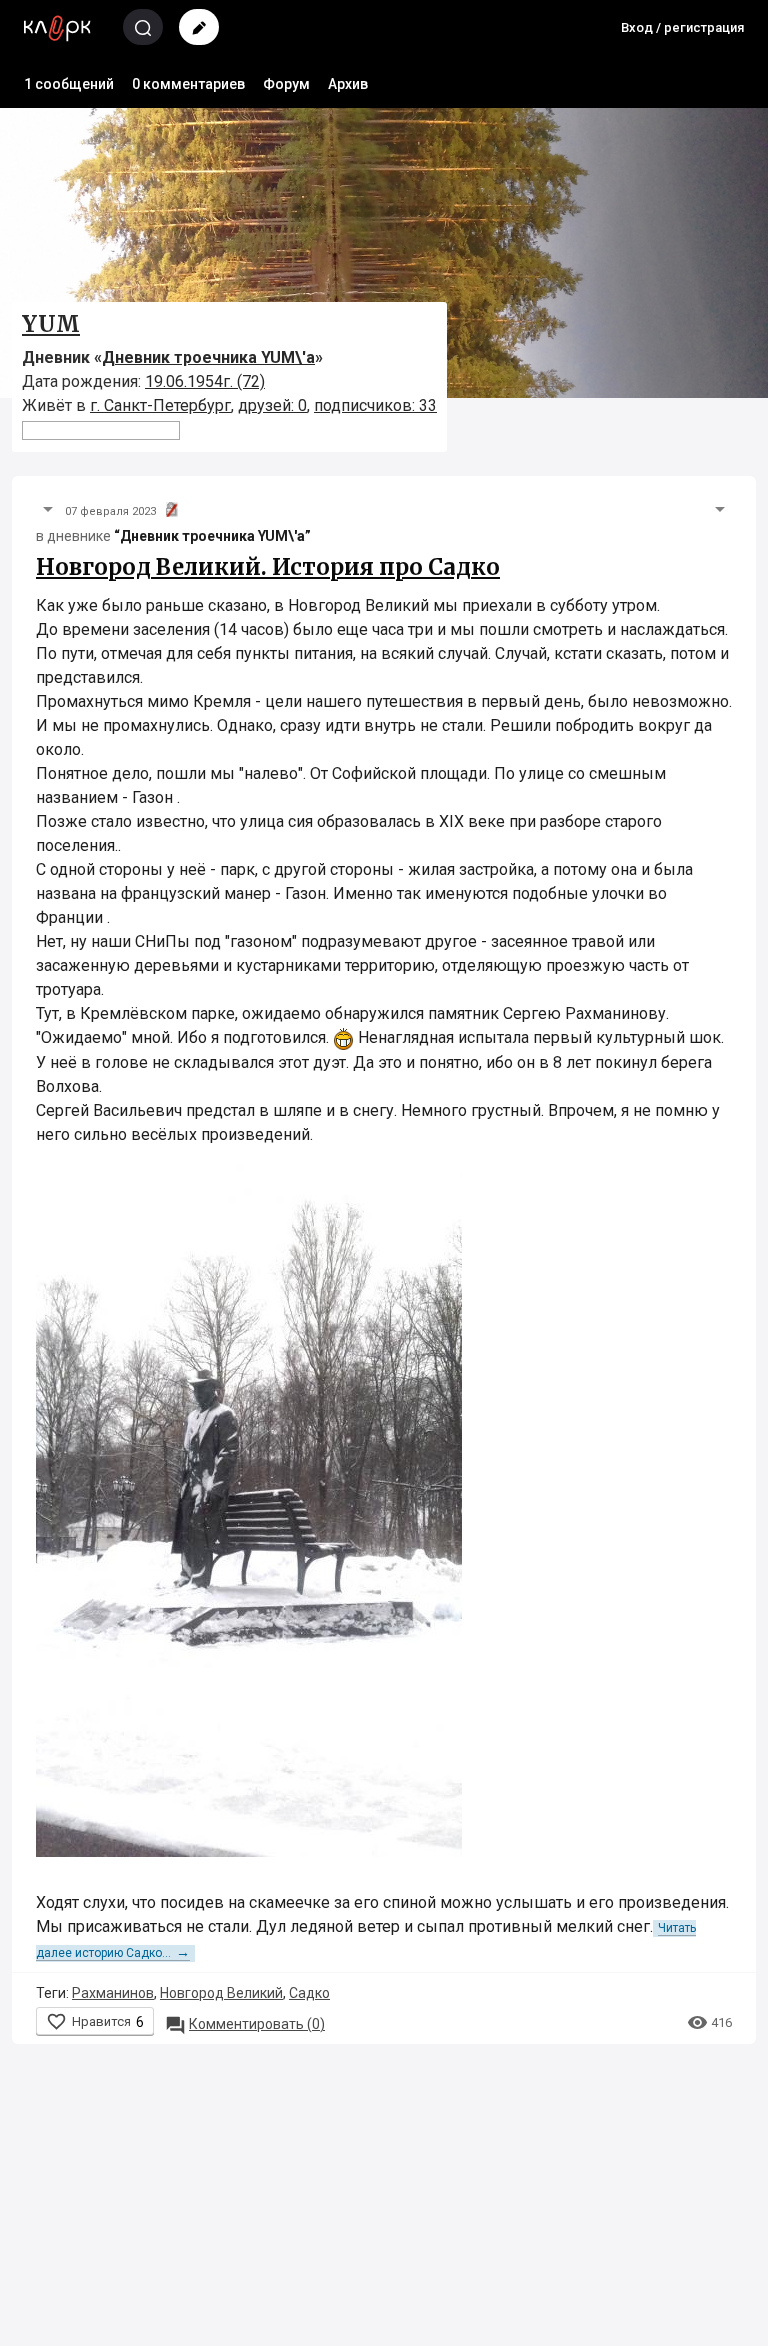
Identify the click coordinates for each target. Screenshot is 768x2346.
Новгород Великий (221, 1993)
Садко (309, 1993)
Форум (286, 84)
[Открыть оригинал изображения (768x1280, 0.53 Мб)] (249, 1507)
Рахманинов (113, 1993)
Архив (348, 84)
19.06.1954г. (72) (205, 381)
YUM (51, 324)
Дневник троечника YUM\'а (208, 357)
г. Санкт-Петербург (160, 405)
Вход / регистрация (682, 27)
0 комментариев (188, 84)
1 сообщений (69, 84)
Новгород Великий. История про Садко (268, 567)
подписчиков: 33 (375, 405)
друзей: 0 (272, 405)
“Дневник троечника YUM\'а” (212, 536)
